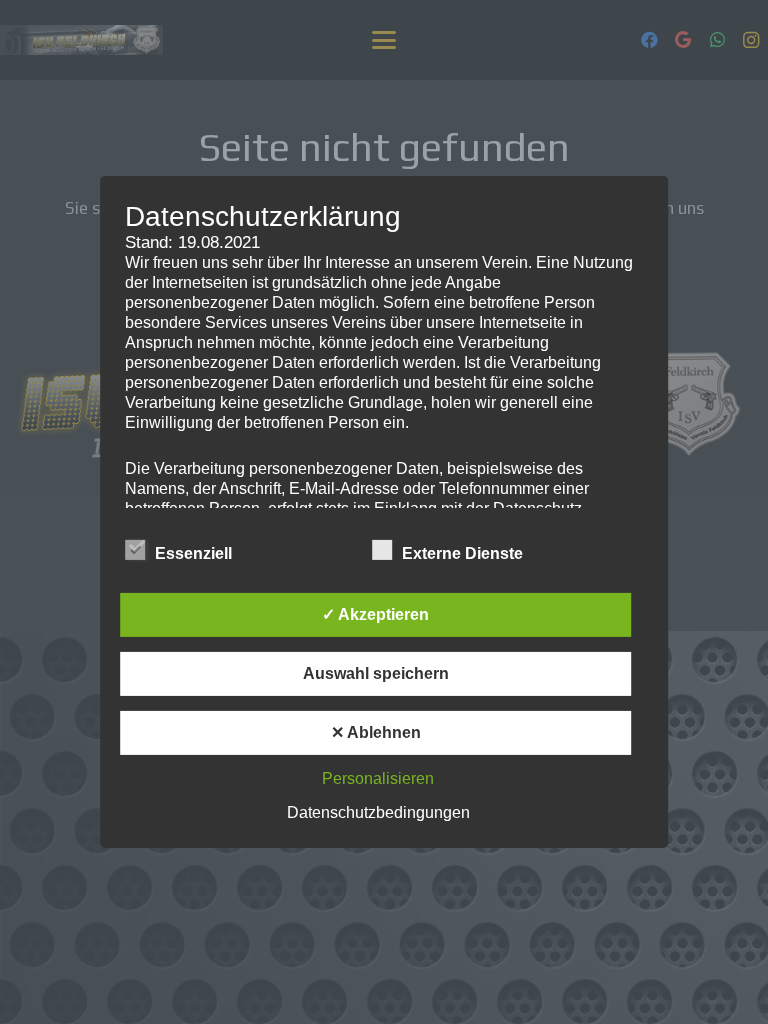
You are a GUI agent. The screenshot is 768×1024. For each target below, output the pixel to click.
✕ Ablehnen (376, 732)
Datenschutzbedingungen (378, 812)
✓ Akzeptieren (375, 614)
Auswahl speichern (376, 673)
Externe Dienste (462, 553)
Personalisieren (378, 778)
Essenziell (193, 553)
